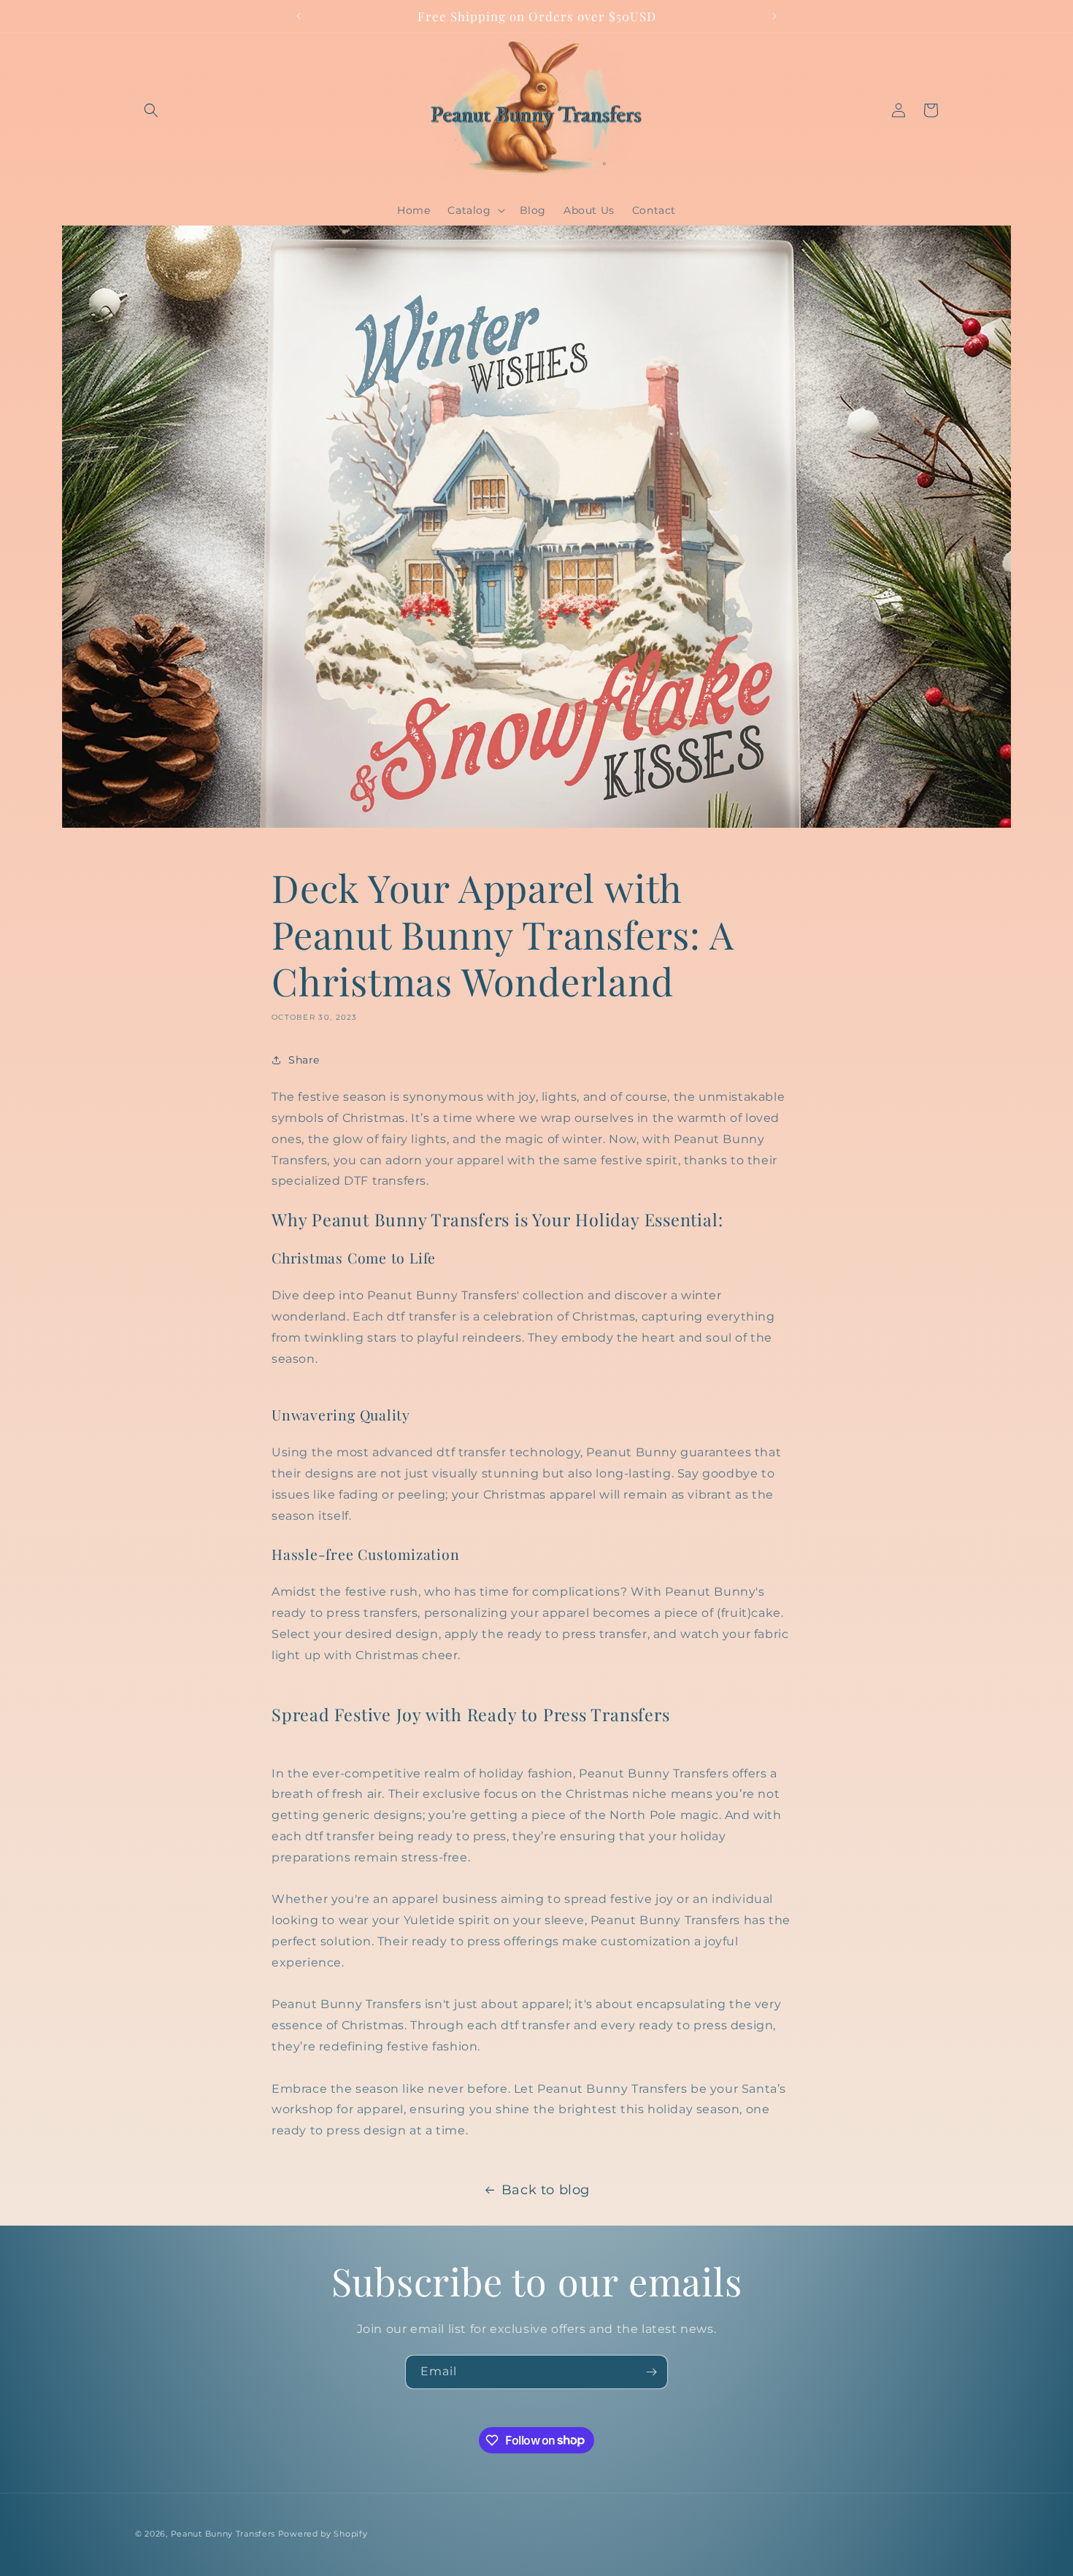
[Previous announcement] (299, 16)
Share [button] (304, 1060)
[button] (151, 110)
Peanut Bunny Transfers (223, 2534)
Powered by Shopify (323, 2534)
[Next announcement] (774, 16)
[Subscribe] (651, 2372)
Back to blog (546, 2190)
